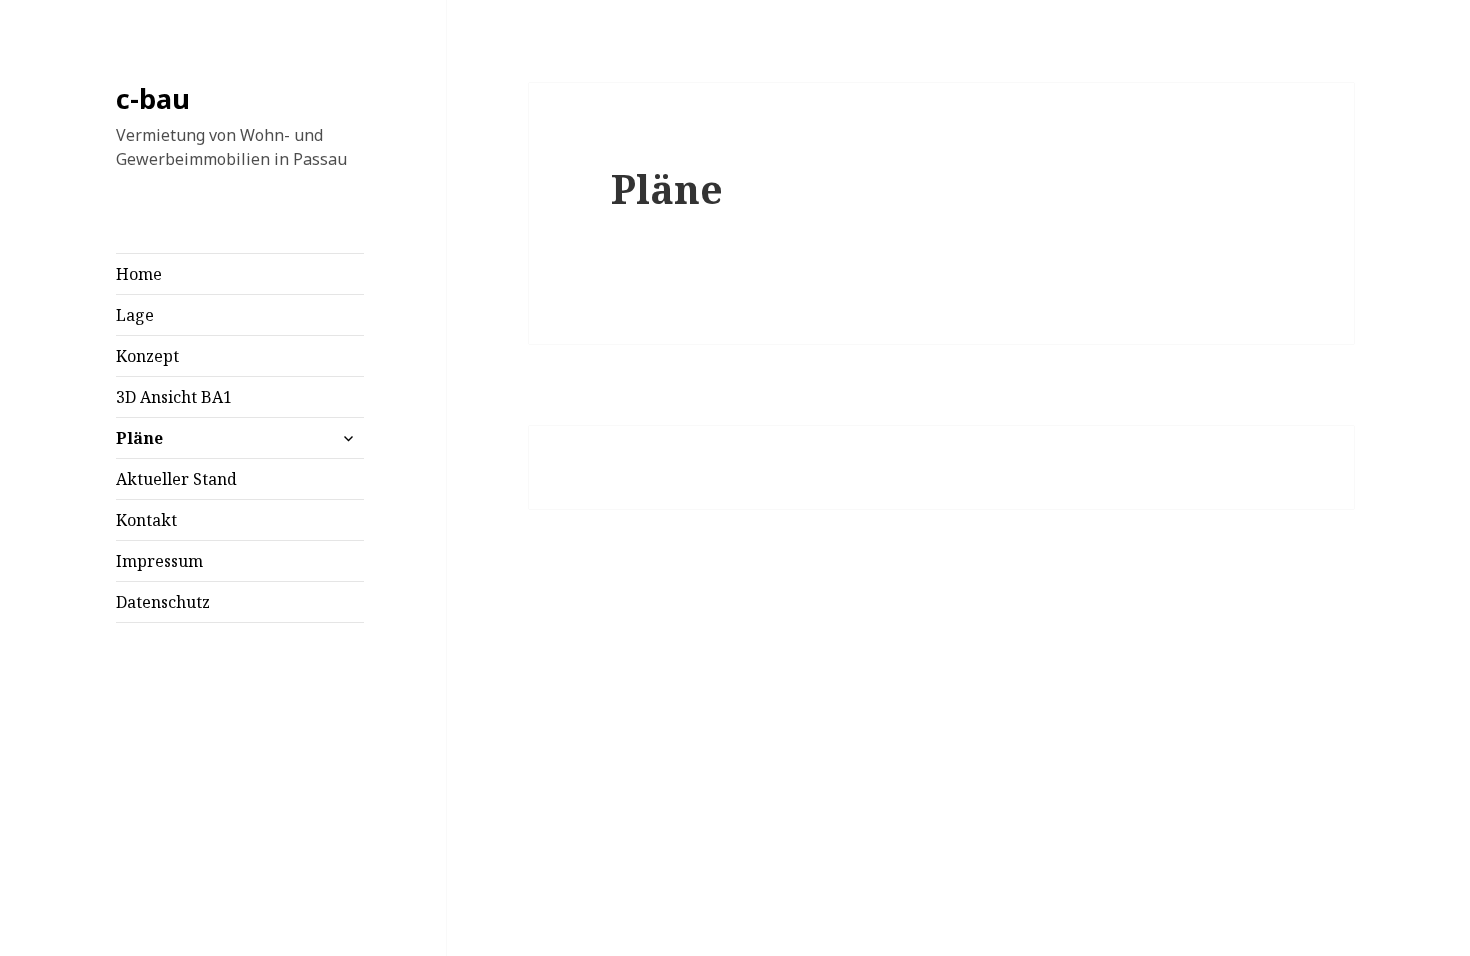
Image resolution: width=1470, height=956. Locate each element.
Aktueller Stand (176, 479)
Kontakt (146, 520)
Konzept (147, 356)
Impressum (159, 561)
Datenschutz (163, 602)
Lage (135, 315)
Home (139, 274)
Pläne (139, 438)
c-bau (153, 98)
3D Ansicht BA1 (174, 397)
